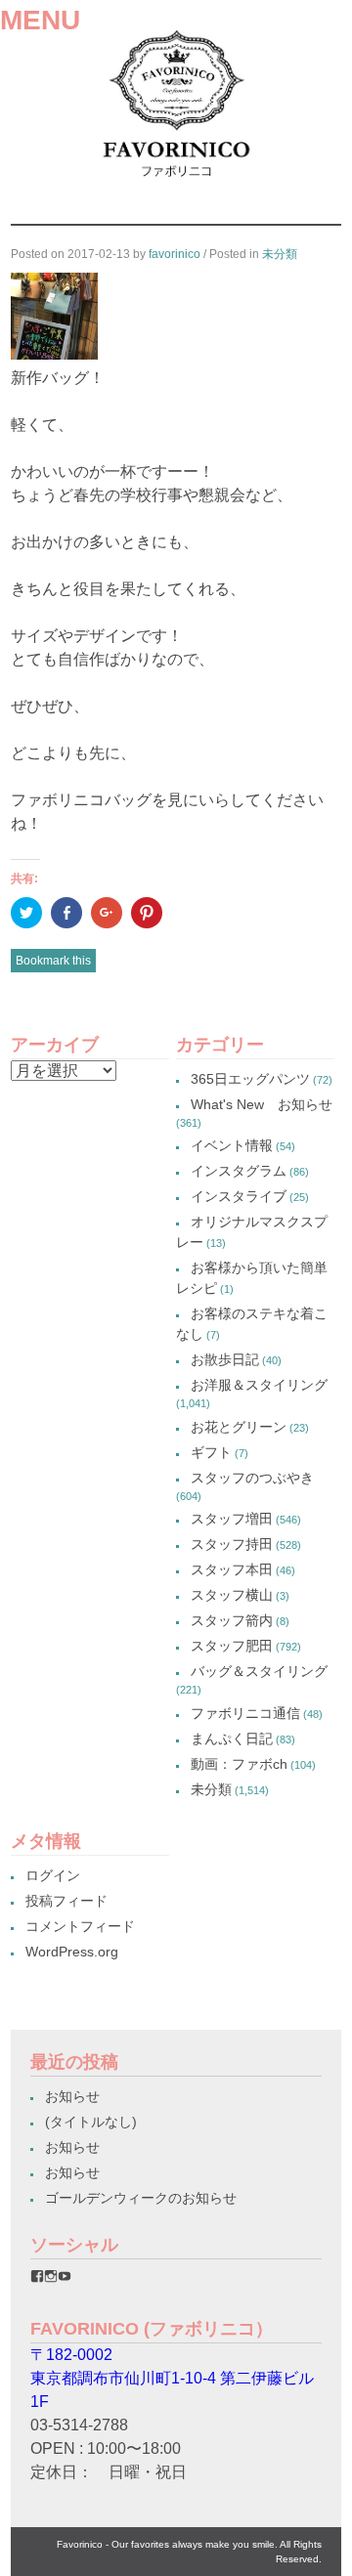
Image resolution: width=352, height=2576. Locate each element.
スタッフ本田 (232, 1569)
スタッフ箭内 (232, 1620)
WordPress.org (72, 1952)
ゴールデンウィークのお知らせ (141, 2198)
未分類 (280, 254)
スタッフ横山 (232, 1595)
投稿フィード (66, 1901)
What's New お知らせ (262, 1104)
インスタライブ (239, 1196)
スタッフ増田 (232, 1519)
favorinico (175, 254)
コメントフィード (80, 1926)
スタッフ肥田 (232, 1646)
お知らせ (72, 2096)
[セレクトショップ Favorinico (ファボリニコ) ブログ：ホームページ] (176, 182)
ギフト (211, 1452)
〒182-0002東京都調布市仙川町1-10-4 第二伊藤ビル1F (172, 2378)
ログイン (53, 1875)
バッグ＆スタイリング (259, 1671)
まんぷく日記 (232, 1739)
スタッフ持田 (232, 1544)
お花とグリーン (239, 1427)
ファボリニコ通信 (245, 1713)
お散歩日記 (225, 1359)
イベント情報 (232, 1145)
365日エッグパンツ (250, 1079)
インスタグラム (239, 1171)
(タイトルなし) (91, 2122)
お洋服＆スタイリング (259, 1385)
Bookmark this (53, 961)
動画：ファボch (239, 1764)
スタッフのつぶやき (252, 1478)
